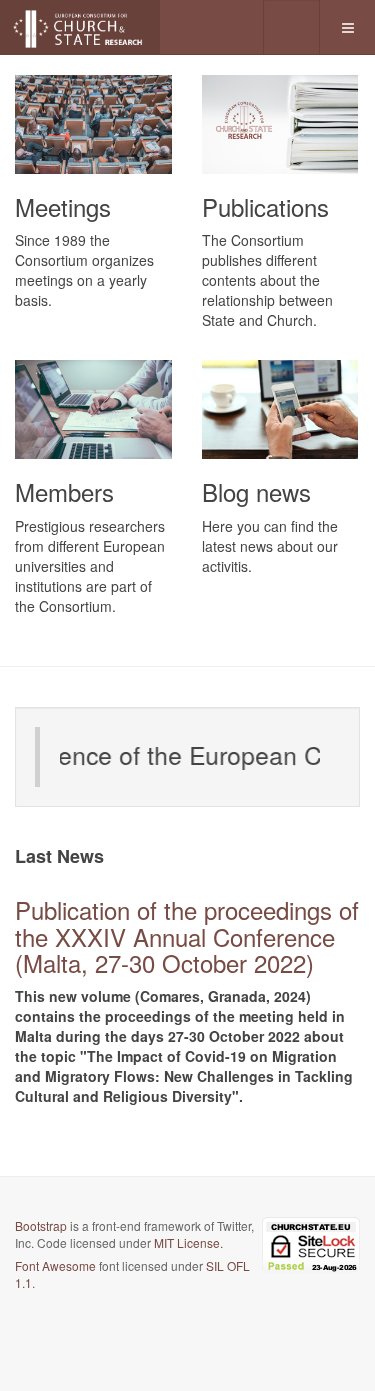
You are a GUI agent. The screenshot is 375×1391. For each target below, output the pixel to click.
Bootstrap (41, 1225)
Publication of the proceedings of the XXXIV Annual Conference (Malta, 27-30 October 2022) (187, 936)
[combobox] (291, 27)
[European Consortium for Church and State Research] (80, 27)
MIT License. (188, 1242)
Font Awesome (55, 1265)
